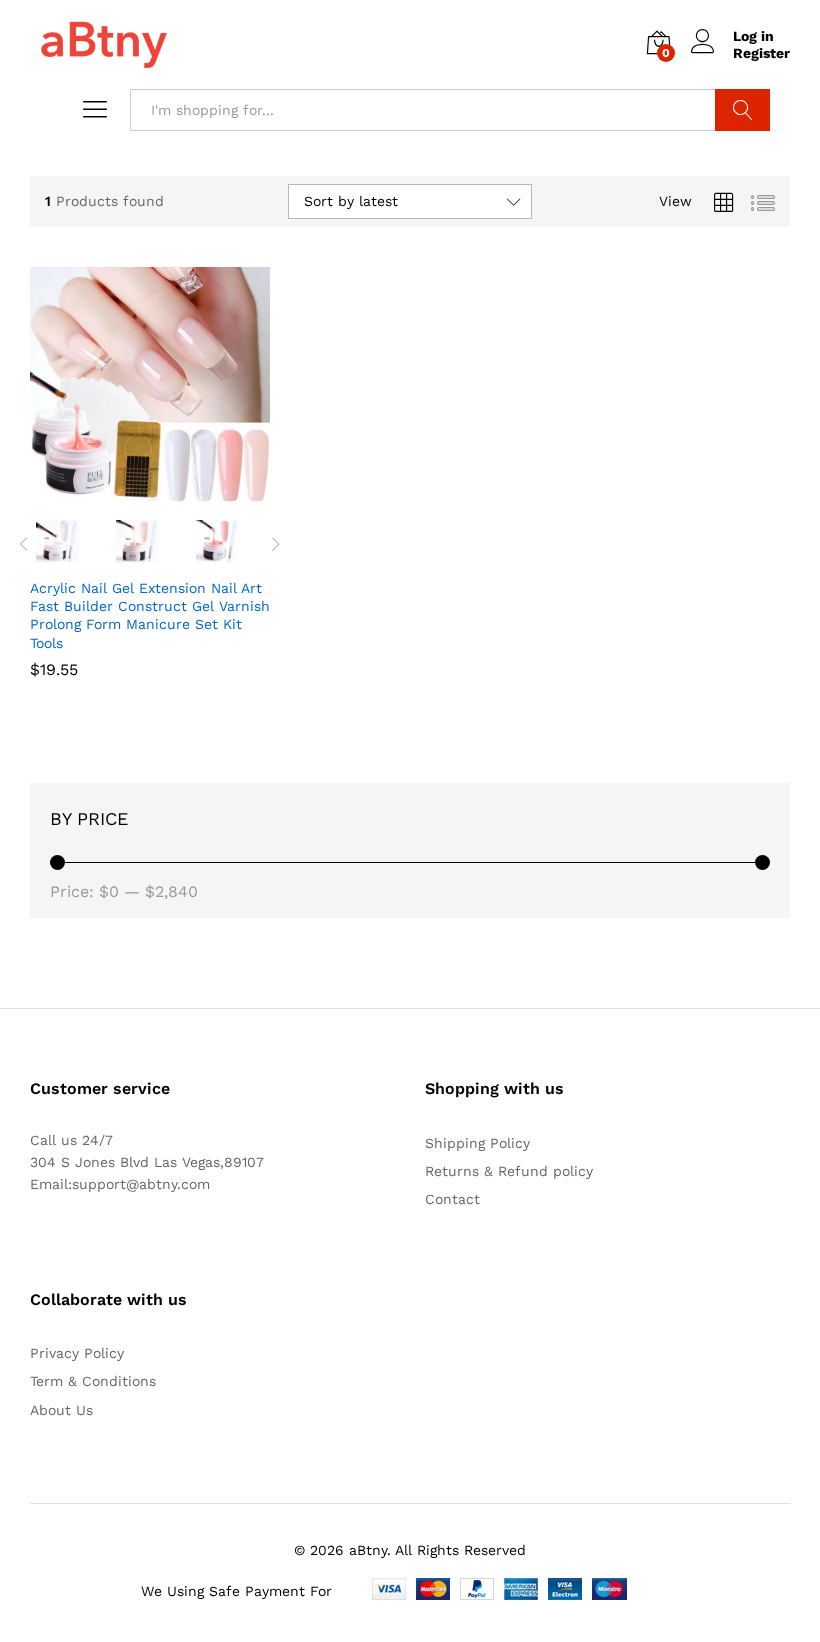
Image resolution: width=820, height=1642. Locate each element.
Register (761, 53)
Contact (452, 1199)
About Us (61, 1410)
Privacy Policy (77, 1353)
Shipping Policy (477, 1143)
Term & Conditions (93, 1381)
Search (742, 110)
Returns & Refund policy (509, 1171)
